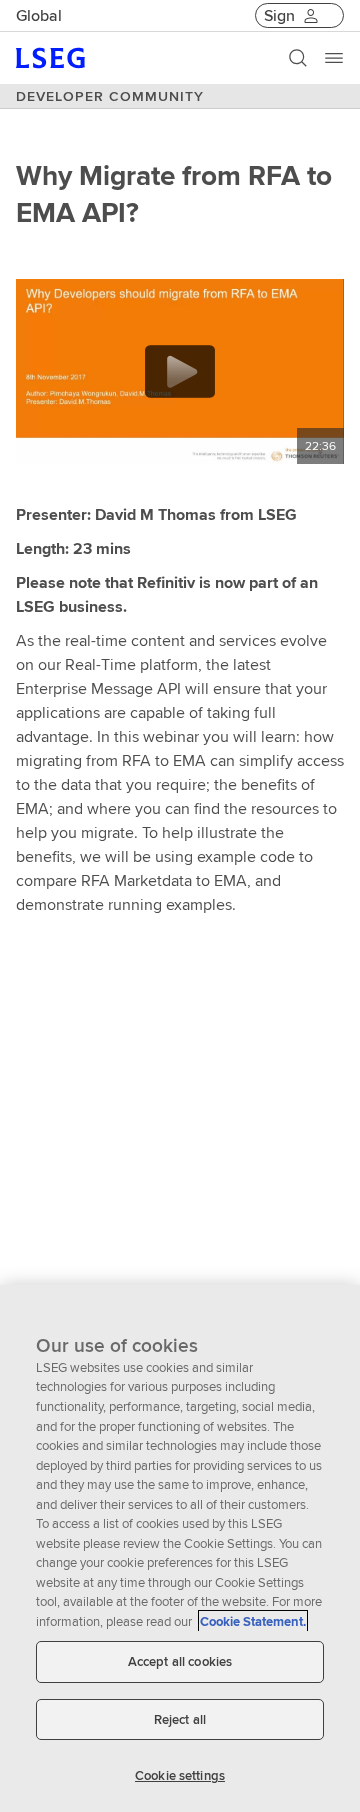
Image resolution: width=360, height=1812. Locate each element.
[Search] (298, 58)
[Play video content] (180, 371)
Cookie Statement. (253, 1621)
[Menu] (334, 58)
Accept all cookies (180, 1661)
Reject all (180, 1719)
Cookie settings (180, 1775)
